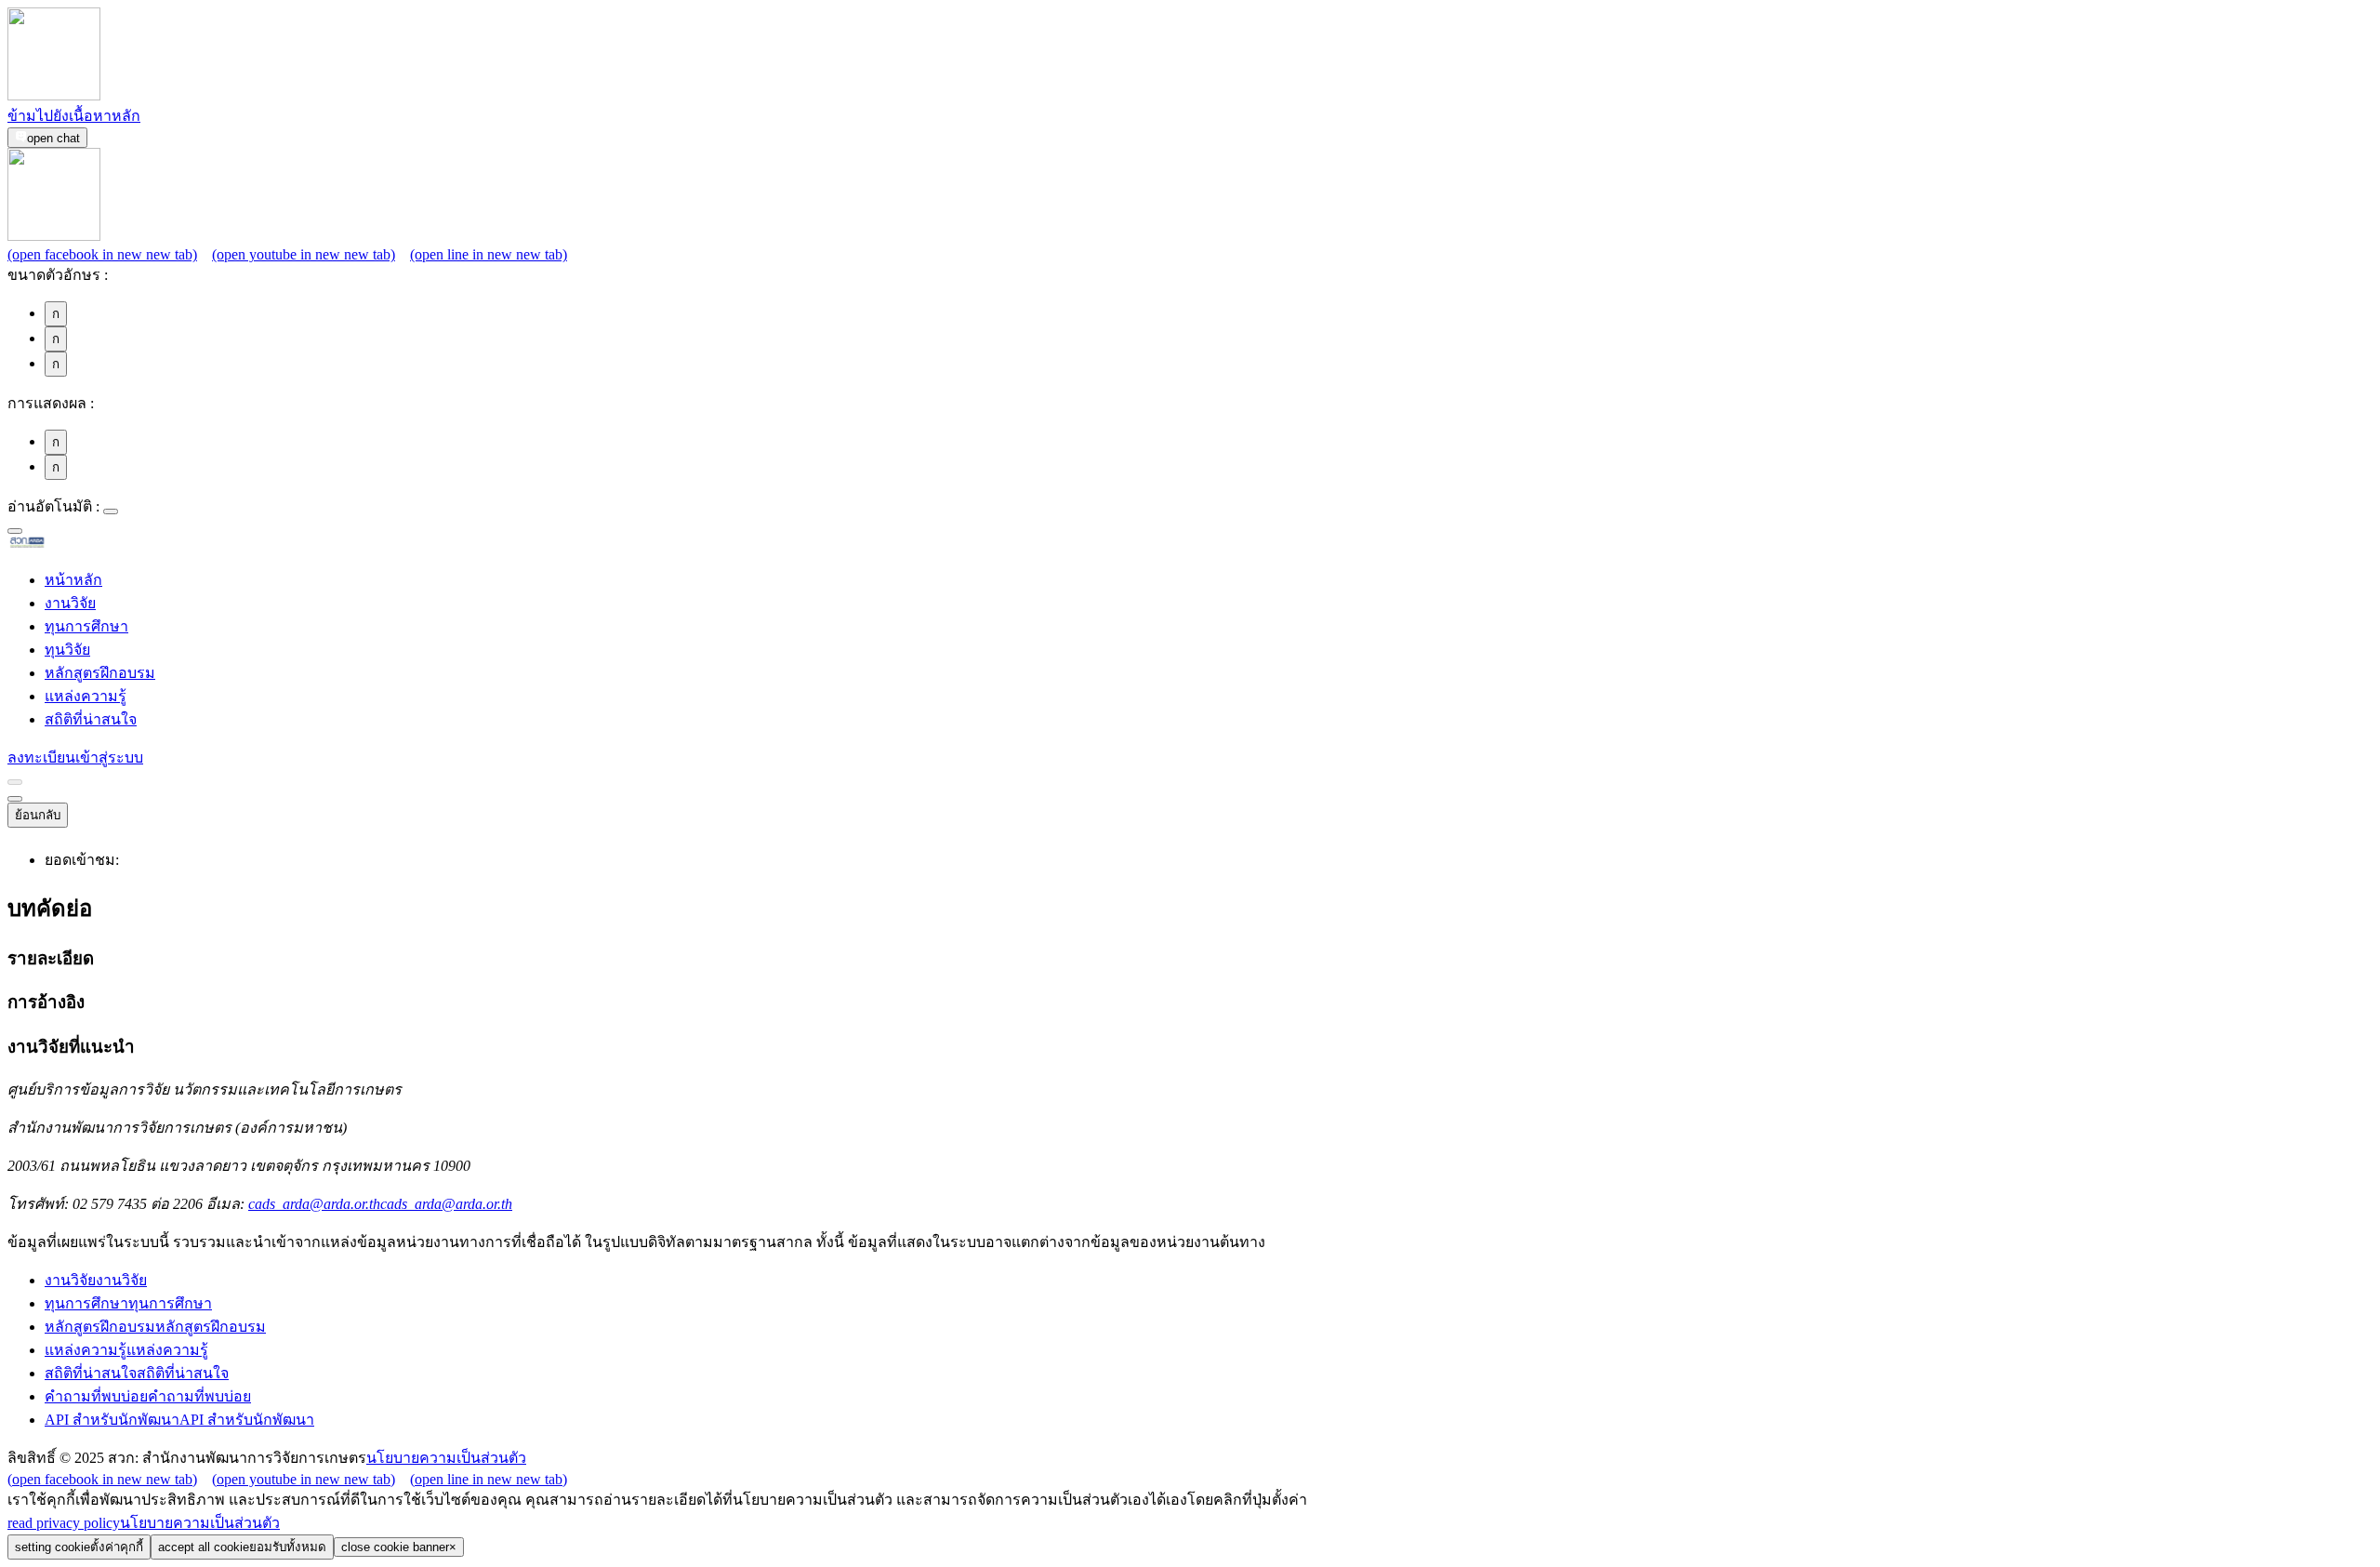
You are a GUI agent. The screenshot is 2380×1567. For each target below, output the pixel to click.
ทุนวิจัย (67, 650)
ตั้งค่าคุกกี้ (79, 1547)
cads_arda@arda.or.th (380, 1204)
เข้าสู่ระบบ (109, 757)
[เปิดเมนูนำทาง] (15, 799)
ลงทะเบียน (41, 757)
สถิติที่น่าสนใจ (91, 719)
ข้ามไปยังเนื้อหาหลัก (74, 116)
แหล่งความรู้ (86, 696)
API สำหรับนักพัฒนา (179, 1420)
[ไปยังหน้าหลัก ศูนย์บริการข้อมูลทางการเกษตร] (57, 544)
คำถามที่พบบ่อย (148, 1396)
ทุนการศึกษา (86, 626)
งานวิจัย (70, 603)
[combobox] (15, 531)
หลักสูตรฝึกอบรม (100, 673)
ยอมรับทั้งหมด (242, 1547)
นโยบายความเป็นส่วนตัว (446, 1458)
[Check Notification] (15, 782)
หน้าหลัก (73, 580)
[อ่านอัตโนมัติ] (111, 511)
